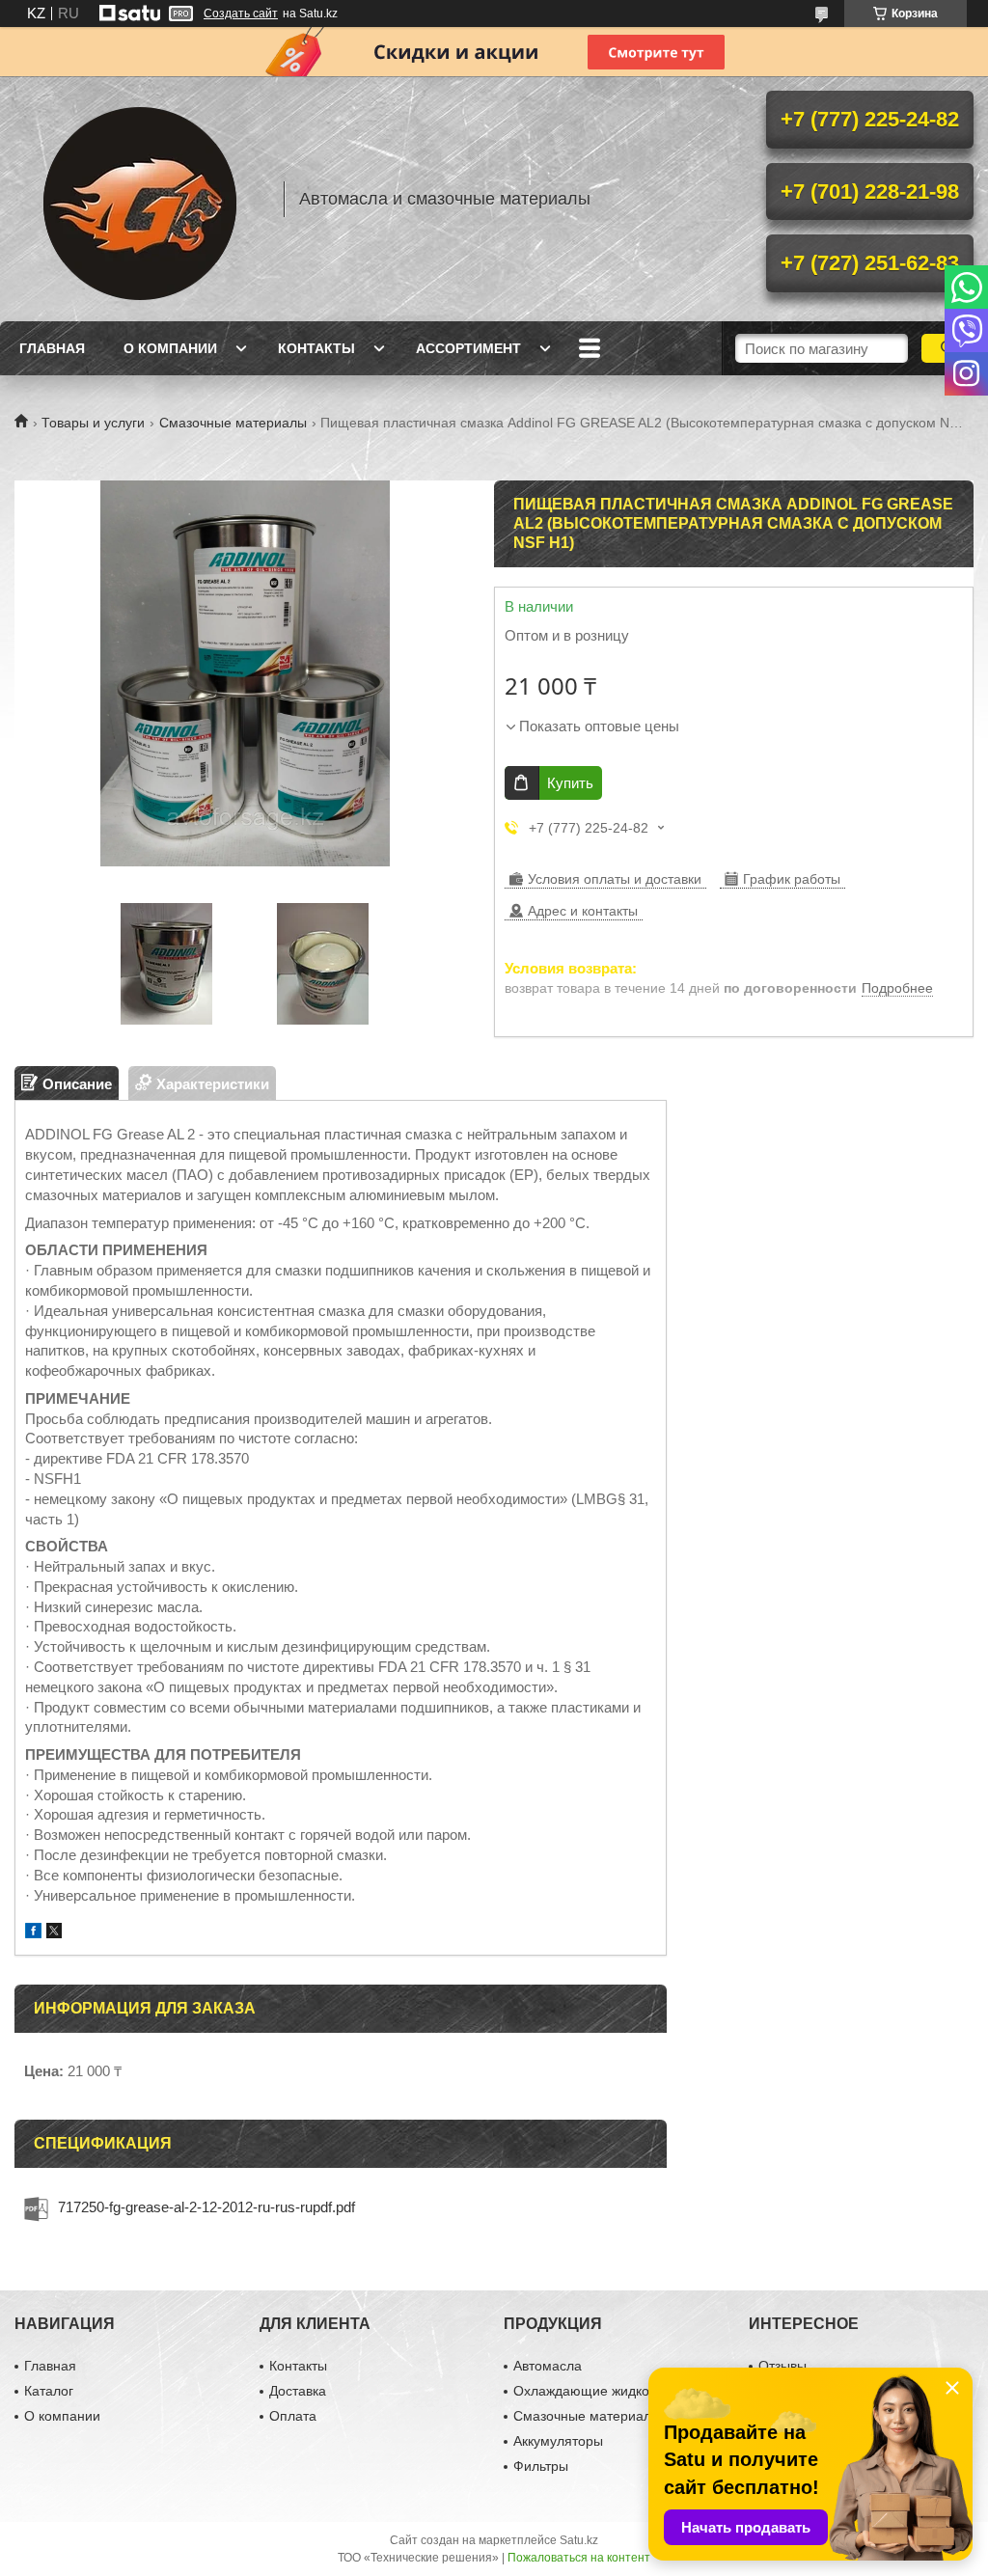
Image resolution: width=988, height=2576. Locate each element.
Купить (570, 783)
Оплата (293, 2416)
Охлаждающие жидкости (591, 2391)
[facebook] (33, 1933)
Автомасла (548, 2366)
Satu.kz (579, 2540)
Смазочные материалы (233, 423)
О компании (170, 348)
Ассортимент (468, 348)
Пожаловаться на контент (579, 2558)
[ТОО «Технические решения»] (140, 199)
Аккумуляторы (558, 2441)
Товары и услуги (93, 423)
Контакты (316, 348)
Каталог (49, 2391)
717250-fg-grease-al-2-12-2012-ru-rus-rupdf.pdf (206, 2207)
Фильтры (541, 2466)
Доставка (298, 2391)
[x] (54, 1933)
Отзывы (782, 2366)
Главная (52, 348)
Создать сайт (241, 14)
